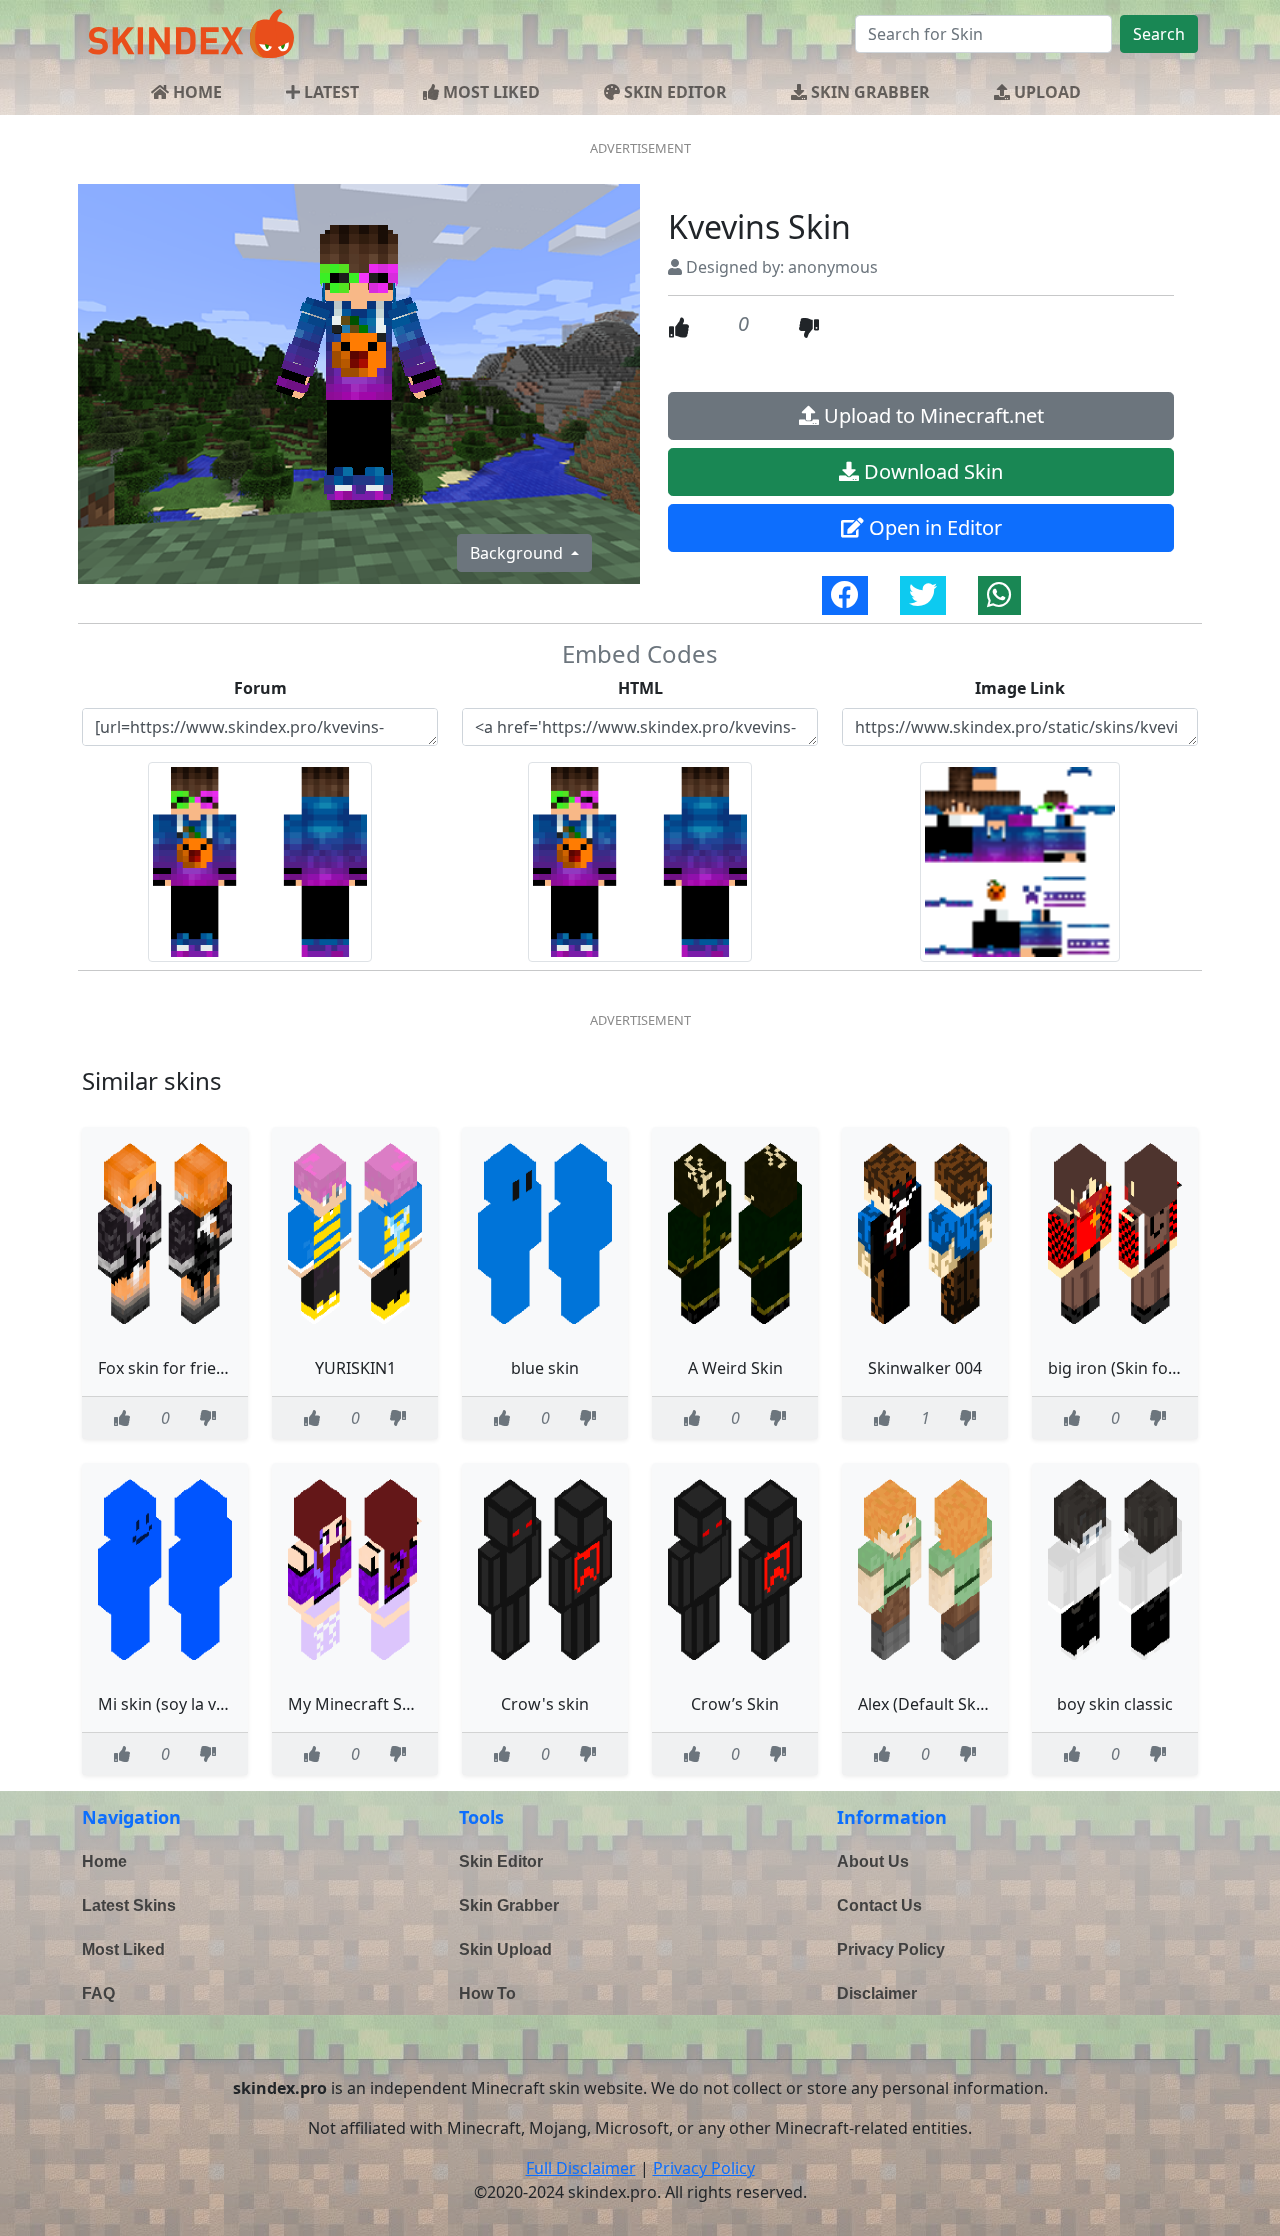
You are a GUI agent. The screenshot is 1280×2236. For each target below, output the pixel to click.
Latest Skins (129, 1905)
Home (104, 1861)
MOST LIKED (489, 92)
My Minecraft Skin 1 (363, 1704)
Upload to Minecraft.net (931, 415)
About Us (873, 1861)
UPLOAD (1045, 92)
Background (518, 553)
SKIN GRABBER (868, 92)
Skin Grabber (509, 1905)
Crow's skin (545, 1704)
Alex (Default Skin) (926, 1704)
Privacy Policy (891, 1949)
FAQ (98, 1993)
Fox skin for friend (167, 1368)
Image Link (1020, 688)
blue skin (545, 1368)
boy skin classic (1115, 1704)
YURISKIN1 (355, 1368)
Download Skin (931, 471)
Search (1159, 34)
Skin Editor (501, 1861)
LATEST (329, 92)
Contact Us (879, 1905)
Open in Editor (933, 527)
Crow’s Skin (735, 1704)
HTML (640, 688)
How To (487, 1993)
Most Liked (123, 1949)
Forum (260, 688)
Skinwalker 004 (925, 1368)
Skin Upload (505, 1949)
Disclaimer (877, 1993)
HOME (195, 92)
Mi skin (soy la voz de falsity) (204, 1704)
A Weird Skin (735, 1368)
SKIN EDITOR (673, 92)
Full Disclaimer (581, 2168)
